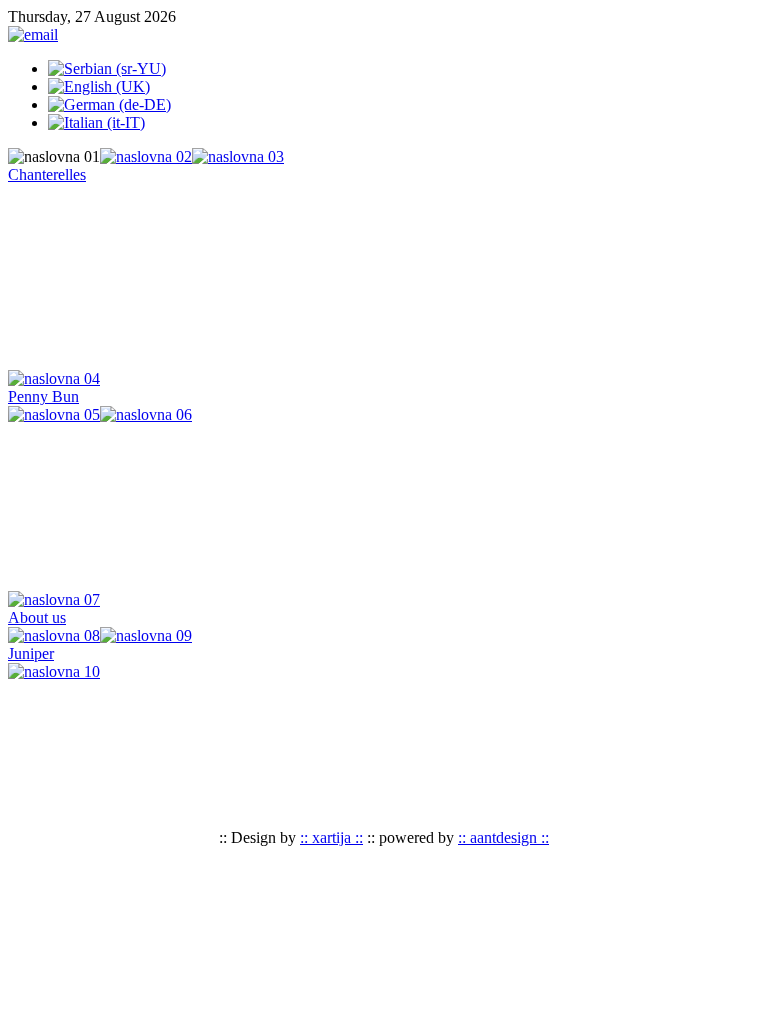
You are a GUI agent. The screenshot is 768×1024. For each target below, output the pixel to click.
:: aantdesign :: (503, 837)
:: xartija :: (331, 837)
